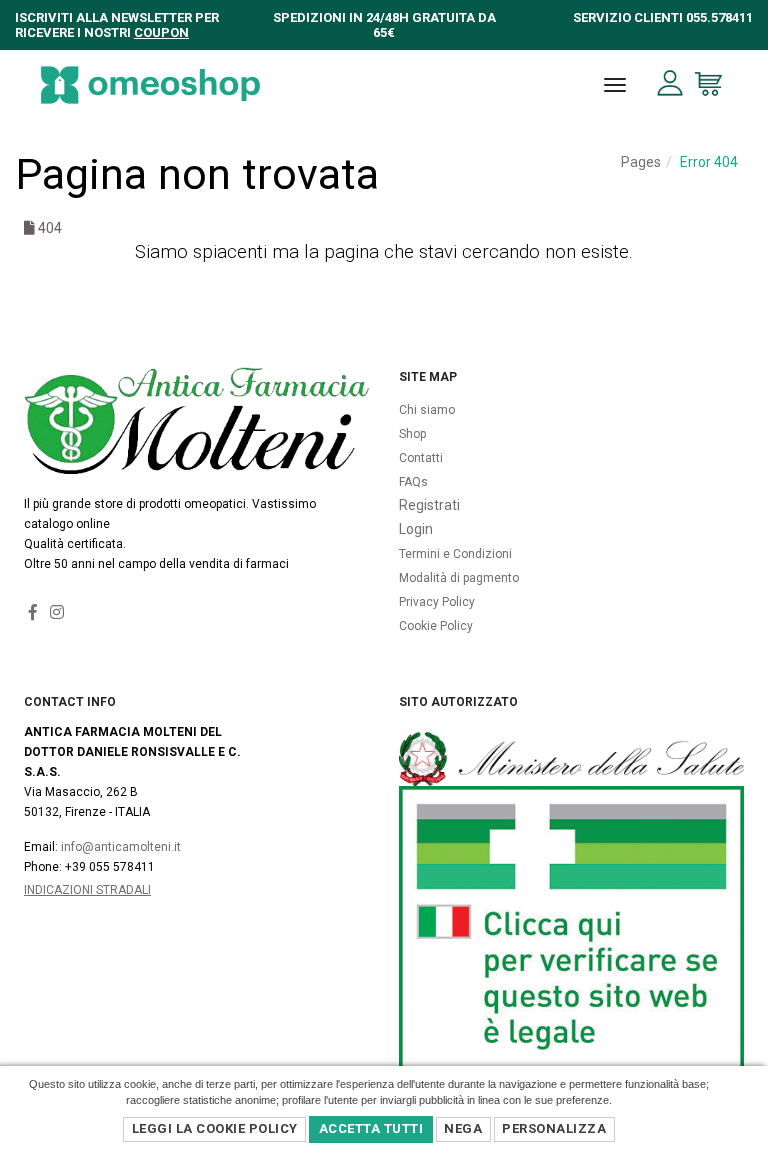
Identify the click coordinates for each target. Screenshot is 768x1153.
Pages (641, 162)
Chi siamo (427, 410)
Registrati (429, 505)
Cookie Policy (436, 626)
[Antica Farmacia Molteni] (150, 85)
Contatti (421, 458)
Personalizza (554, 1128)
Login (416, 529)
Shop (412, 434)
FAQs (413, 482)
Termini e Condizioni (455, 554)
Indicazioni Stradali (87, 890)
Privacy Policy (437, 602)
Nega (463, 1128)
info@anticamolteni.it (121, 847)
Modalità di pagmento (459, 578)
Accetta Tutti (371, 1128)
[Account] (670, 83)
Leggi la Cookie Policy (215, 1128)
